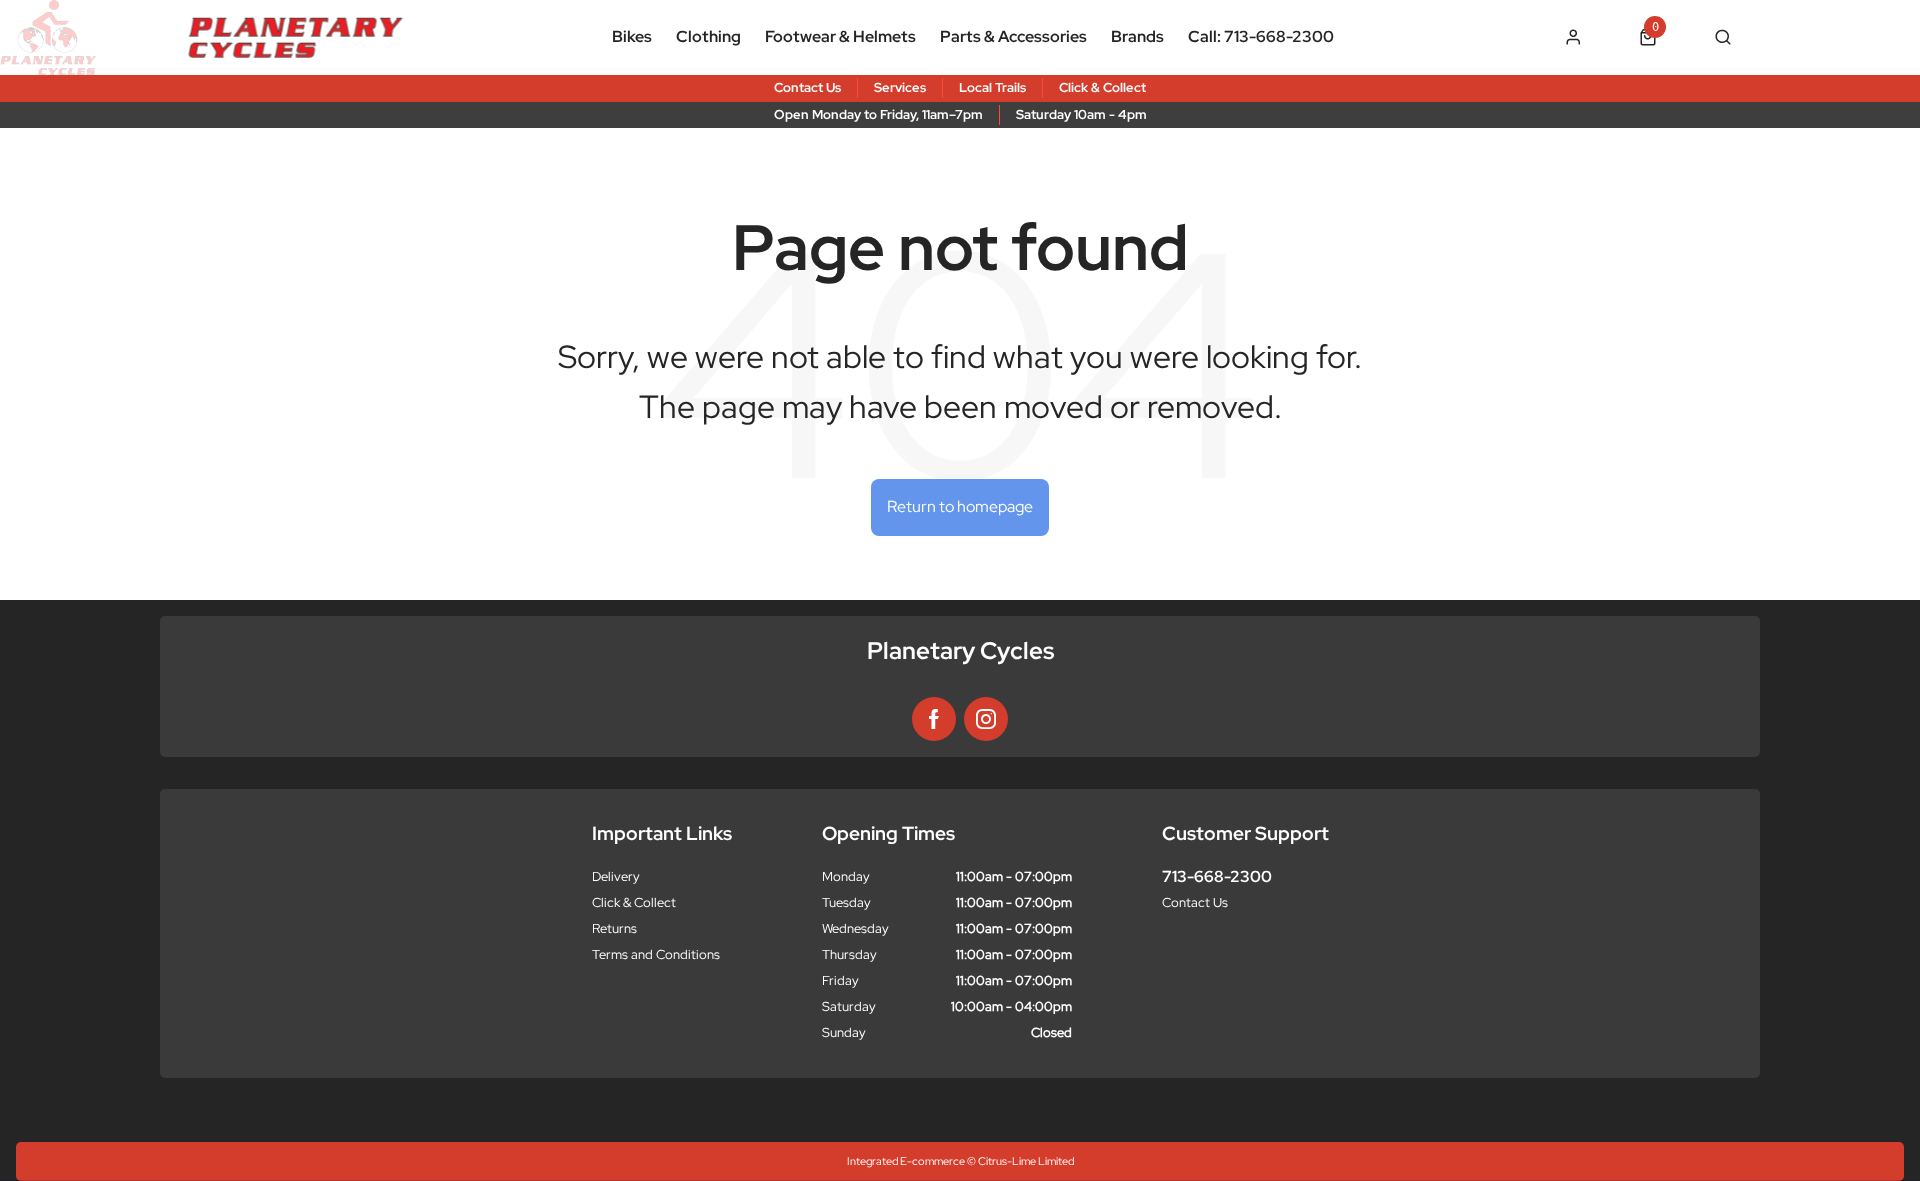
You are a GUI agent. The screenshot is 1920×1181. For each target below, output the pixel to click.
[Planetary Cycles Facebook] (934, 719)
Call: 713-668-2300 (1261, 36)
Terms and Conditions (656, 954)
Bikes (632, 36)
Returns (614, 928)
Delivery (616, 876)
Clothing (708, 36)
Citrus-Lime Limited (1026, 1161)
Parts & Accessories (1013, 36)
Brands (1137, 36)
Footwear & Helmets (840, 36)
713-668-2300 (1217, 876)
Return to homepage (960, 506)
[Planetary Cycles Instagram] (986, 719)
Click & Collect (634, 902)
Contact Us (1195, 902)
